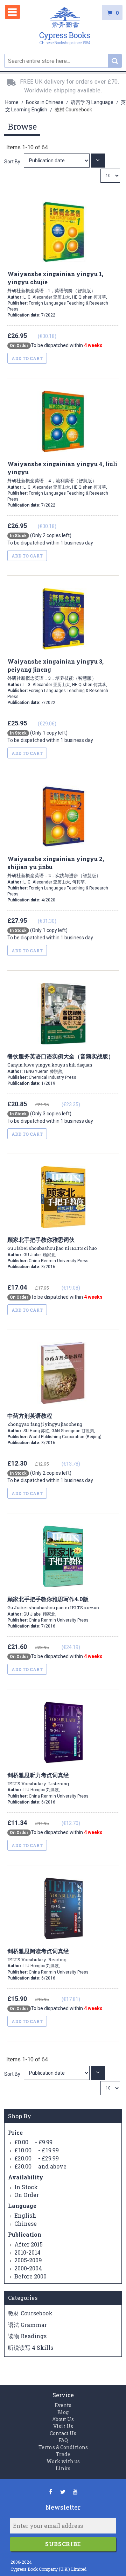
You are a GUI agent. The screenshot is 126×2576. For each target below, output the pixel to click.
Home (12, 102)
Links (63, 2468)
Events (63, 2405)
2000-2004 (28, 2268)
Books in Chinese (45, 102)
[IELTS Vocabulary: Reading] (57, 2073)
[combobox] (63, 61)
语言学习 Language (93, 102)
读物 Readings (27, 2336)
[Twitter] (63, 2492)
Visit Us (63, 2426)
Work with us (63, 2461)
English (25, 2215)
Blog (63, 2412)
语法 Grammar (27, 2325)
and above (40, 2166)
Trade (63, 2454)
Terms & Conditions (63, 2447)
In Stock (26, 2187)
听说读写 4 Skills (31, 2347)
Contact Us (63, 2433)
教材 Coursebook (30, 2313)
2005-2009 (28, 2260)
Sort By (12, 162)
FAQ (63, 2440)
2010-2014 (27, 2252)
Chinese (26, 2223)
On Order (27, 2195)
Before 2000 (30, 2276)
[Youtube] (75, 2492)
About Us (63, 2419)
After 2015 (29, 2244)
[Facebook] (51, 2492)
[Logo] (65, 27)
